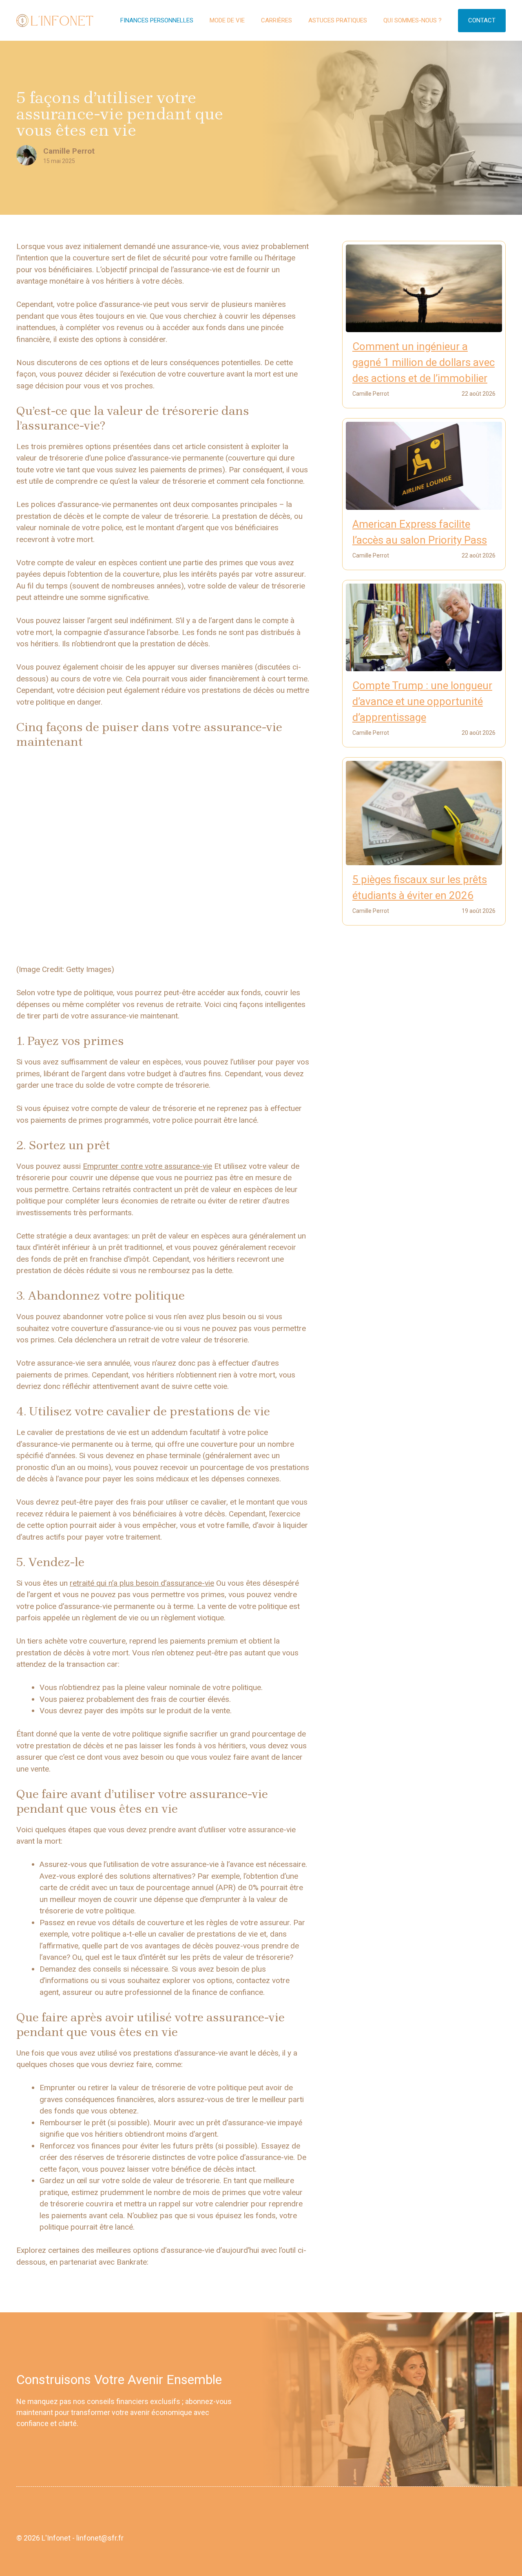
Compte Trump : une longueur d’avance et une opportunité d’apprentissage (422, 701)
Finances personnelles (157, 20)
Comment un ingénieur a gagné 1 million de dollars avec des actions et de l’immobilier (424, 362)
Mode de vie (227, 20)
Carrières (276, 20)
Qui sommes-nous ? (413, 20)
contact (482, 20)
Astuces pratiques (338, 20)
